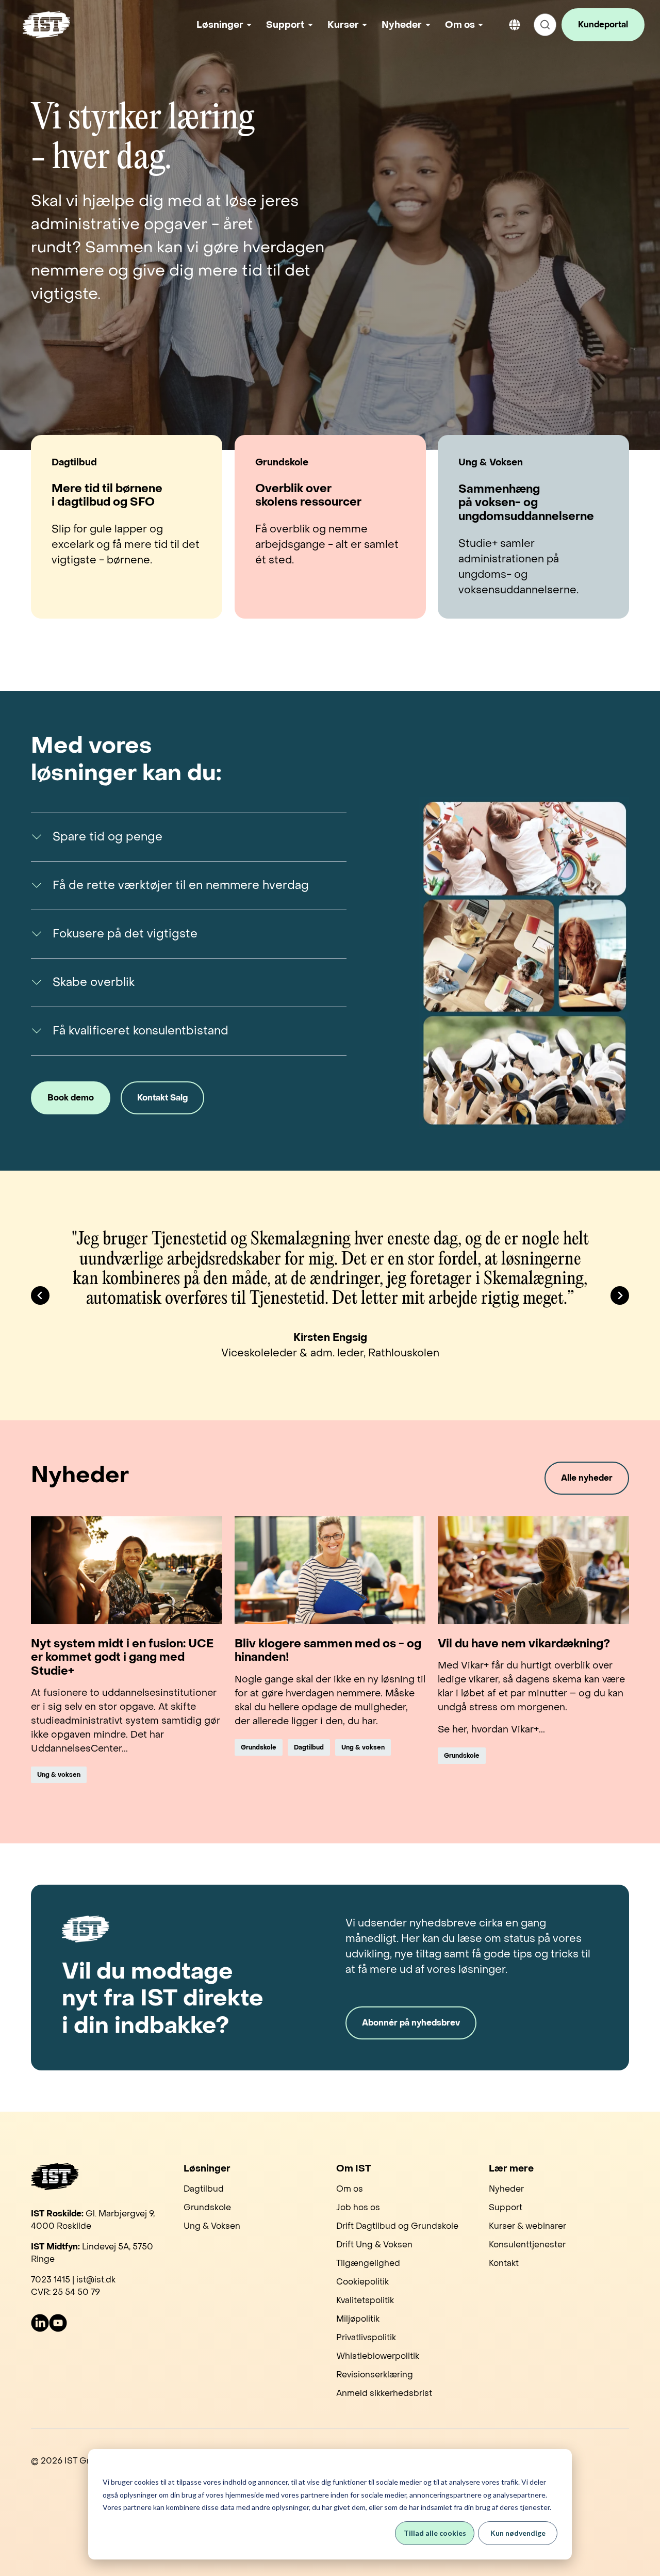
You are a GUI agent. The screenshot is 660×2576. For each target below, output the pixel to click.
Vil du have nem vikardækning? (524, 1644)
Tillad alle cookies (435, 2533)
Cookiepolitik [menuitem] (362, 2282)
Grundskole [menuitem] (207, 2207)
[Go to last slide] (40, 1295)
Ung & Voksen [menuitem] (212, 2226)
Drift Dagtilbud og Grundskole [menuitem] (397, 2226)
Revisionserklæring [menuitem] (375, 2375)
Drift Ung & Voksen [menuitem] (374, 2245)
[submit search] (545, 25)
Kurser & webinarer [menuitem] (527, 2226)
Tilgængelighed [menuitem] (368, 2263)
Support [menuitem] (506, 2207)
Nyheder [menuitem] (506, 2189)
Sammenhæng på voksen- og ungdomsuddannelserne (526, 503)
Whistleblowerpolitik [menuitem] (378, 2356)
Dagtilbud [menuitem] (204, 2189)
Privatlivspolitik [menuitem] (366, 2337)
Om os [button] (460, 25)
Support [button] (285, 25)
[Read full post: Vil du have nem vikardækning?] (533, 1570)
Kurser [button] (343, 25)
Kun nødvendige (518, 2533)
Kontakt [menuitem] (504, 2263)
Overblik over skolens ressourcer (308, 496)
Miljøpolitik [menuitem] (358, 2319)
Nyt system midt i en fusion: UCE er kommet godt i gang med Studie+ (122, 1657)
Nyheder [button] (402, 25)
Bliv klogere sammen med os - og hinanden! (328, 1651)
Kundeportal (603, 25)
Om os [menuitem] (350, 2189)
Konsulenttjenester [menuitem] (527, 2245)
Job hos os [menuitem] (358, 2207)
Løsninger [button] (220, 25)
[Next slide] (620, 1295)
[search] (545, 25)
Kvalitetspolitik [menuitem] (365, 2300)
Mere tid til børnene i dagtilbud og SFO (107, 496)
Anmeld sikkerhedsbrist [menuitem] (384, 2393)
